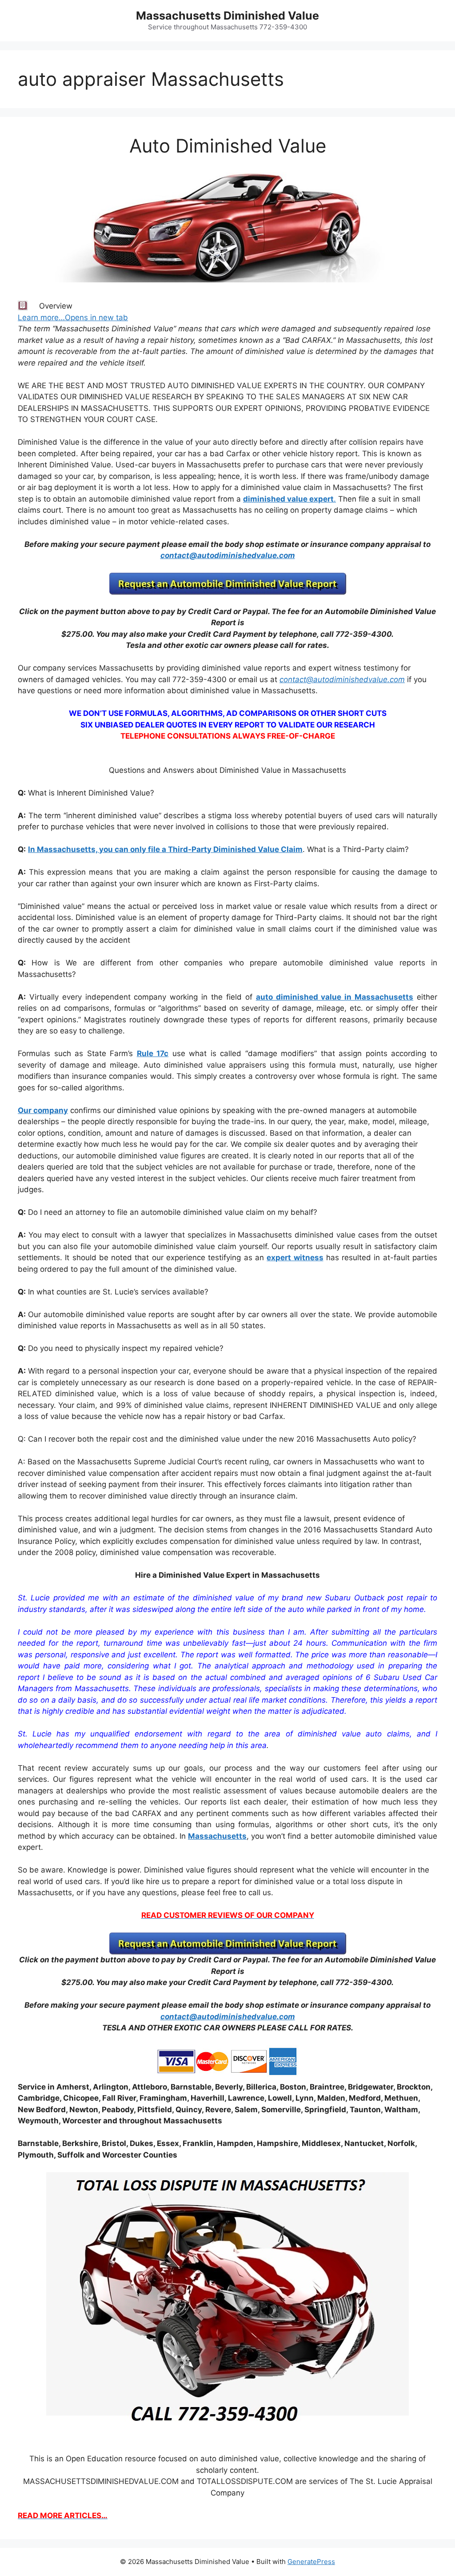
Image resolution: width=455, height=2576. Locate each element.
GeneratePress (311, 2562)
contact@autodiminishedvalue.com (228, 555)
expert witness (295, 1258)
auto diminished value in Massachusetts (335, 997)
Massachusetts (217, 1836)
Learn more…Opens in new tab (73, 317)
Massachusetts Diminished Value (227, 16)
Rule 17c (153, 1053)
